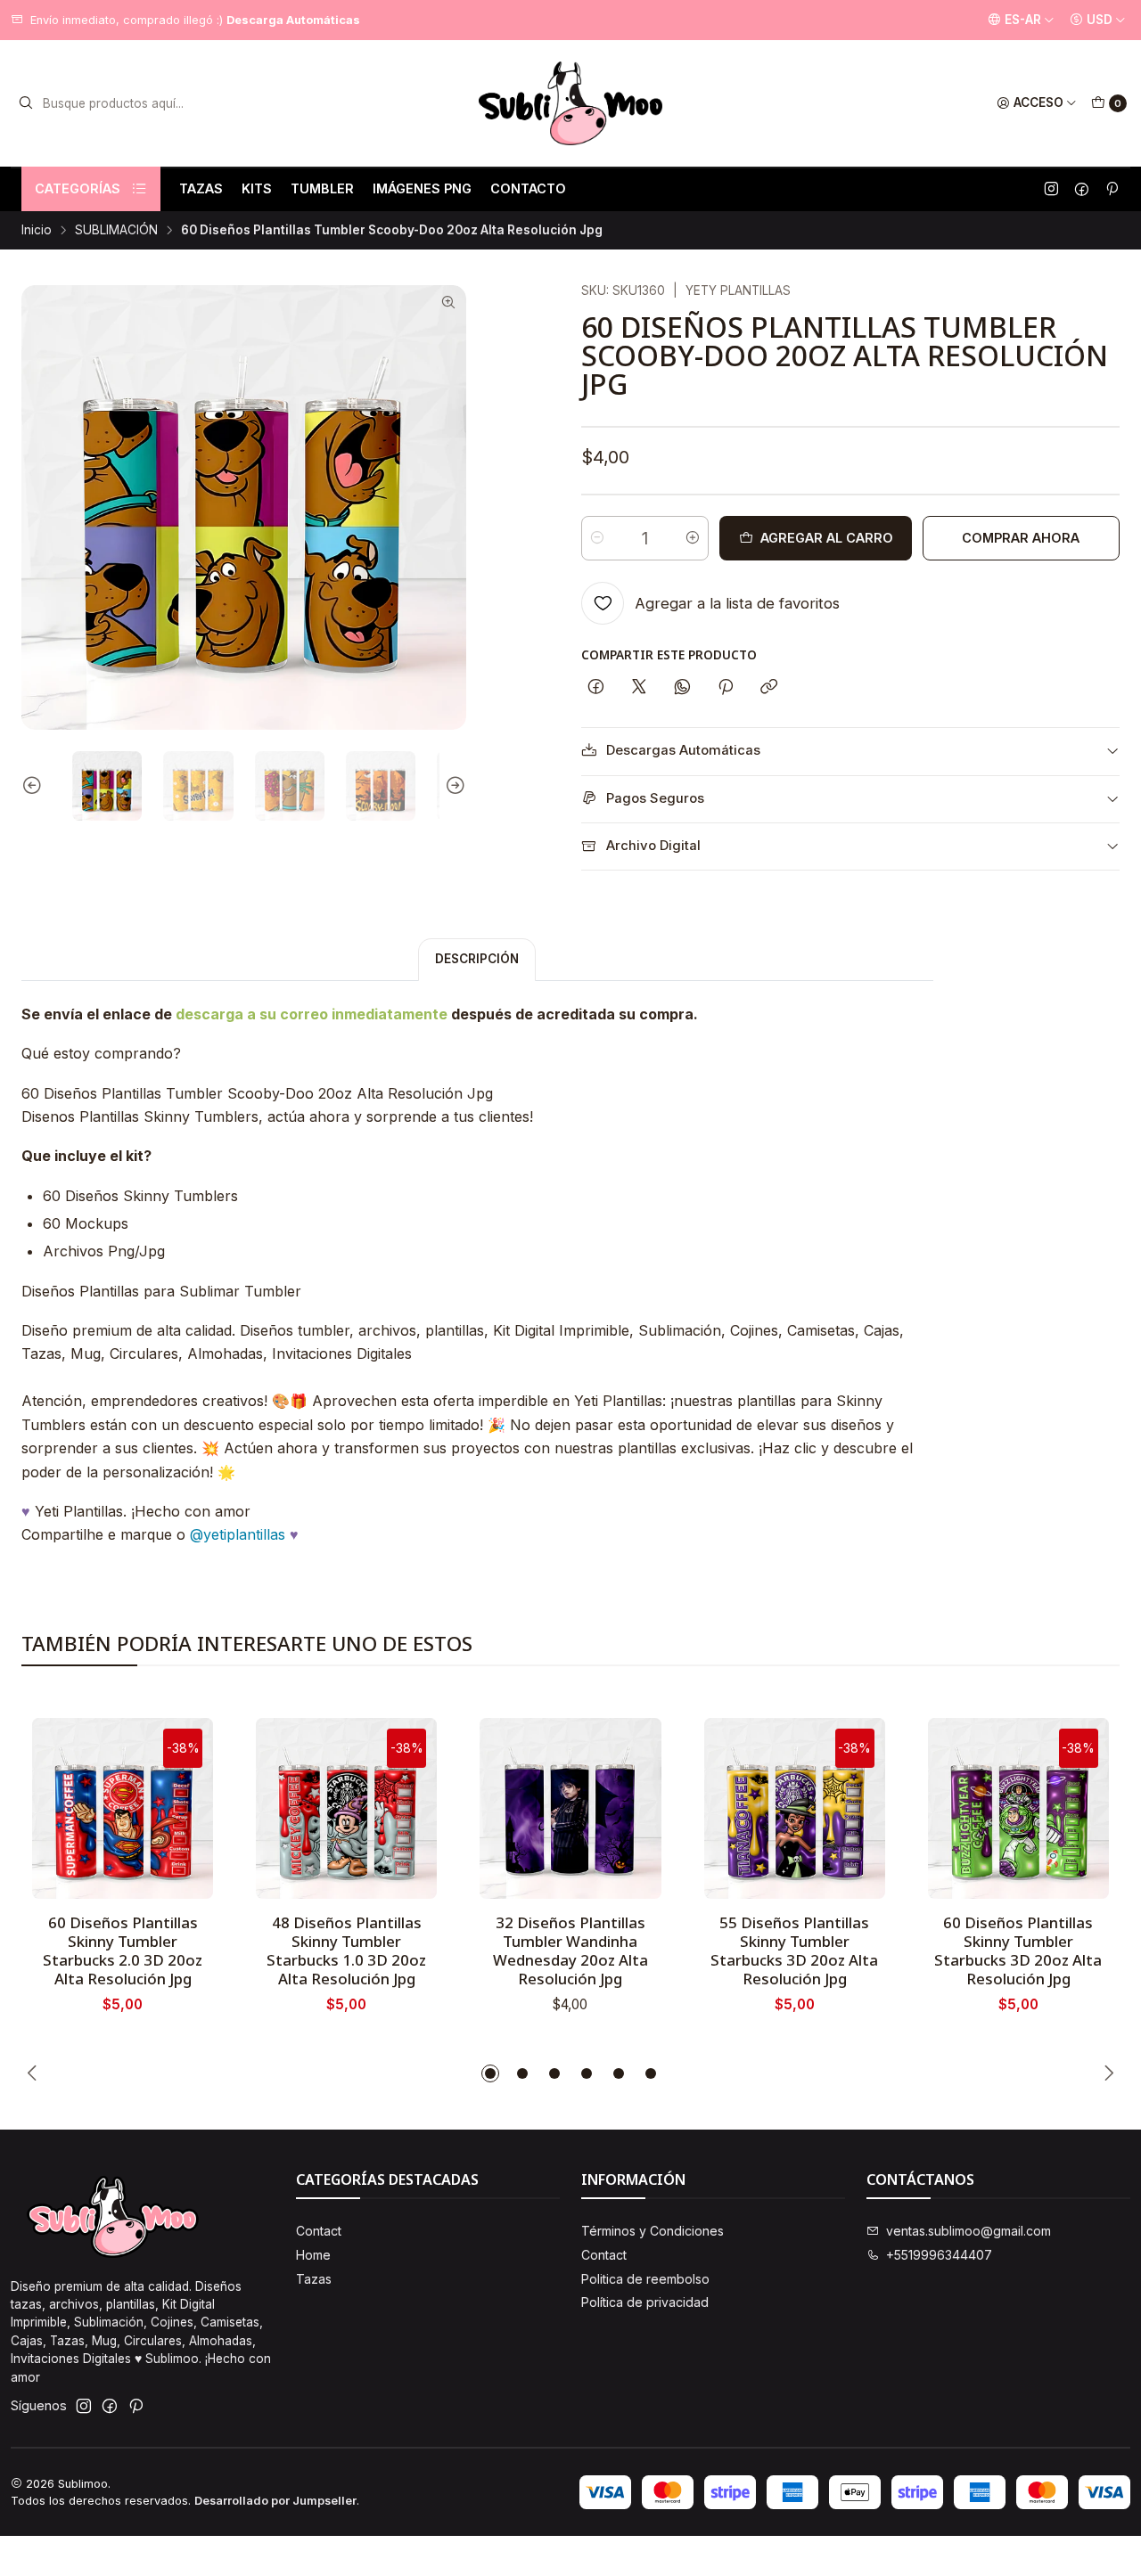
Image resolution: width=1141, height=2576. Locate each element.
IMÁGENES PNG (422, 188)
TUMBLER (322, 188)
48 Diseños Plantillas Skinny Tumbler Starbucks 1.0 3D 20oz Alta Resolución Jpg (346, 1950)
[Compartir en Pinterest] (726, 688)
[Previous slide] (35, 786)
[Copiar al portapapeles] (769, 688)
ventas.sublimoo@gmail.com (969, 2231)
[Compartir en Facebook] (596, 688)
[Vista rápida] (181, 1803)
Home (313, 2255)
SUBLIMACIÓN (116, 231)
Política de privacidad (645, 2302)
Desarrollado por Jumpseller (275, 2501)
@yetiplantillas (238, 1534)
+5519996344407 (939, 2255)
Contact (319, 2231)
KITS (257, 188)
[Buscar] (26, 103)
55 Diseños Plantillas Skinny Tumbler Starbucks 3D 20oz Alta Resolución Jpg (794, 1950)
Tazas (314, 2279)
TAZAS (201, 188)
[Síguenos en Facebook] (1082, 189)
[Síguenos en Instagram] (1051, 189)
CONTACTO (528, 188)
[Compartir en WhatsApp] (682, 688)
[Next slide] (453, 786)
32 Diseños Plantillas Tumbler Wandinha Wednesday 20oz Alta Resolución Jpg (570, 1950)
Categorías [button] (78, 188)
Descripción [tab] (477, 959)
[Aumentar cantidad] (693, 538)
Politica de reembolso (645, 2279)
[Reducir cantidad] (597, 538)
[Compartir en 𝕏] (639, 688)
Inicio (37, 231)
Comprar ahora (1021, 538)
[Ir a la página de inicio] (570, 103)
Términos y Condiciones (653, 2231)
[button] (490, 2073)
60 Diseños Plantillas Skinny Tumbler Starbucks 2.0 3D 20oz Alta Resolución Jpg (123, 1950)
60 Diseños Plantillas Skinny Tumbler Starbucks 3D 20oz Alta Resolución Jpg (1018, 1950)
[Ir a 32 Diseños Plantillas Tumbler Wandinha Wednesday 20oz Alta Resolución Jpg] (570, 1808)
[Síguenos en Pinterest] (1112, 189)
